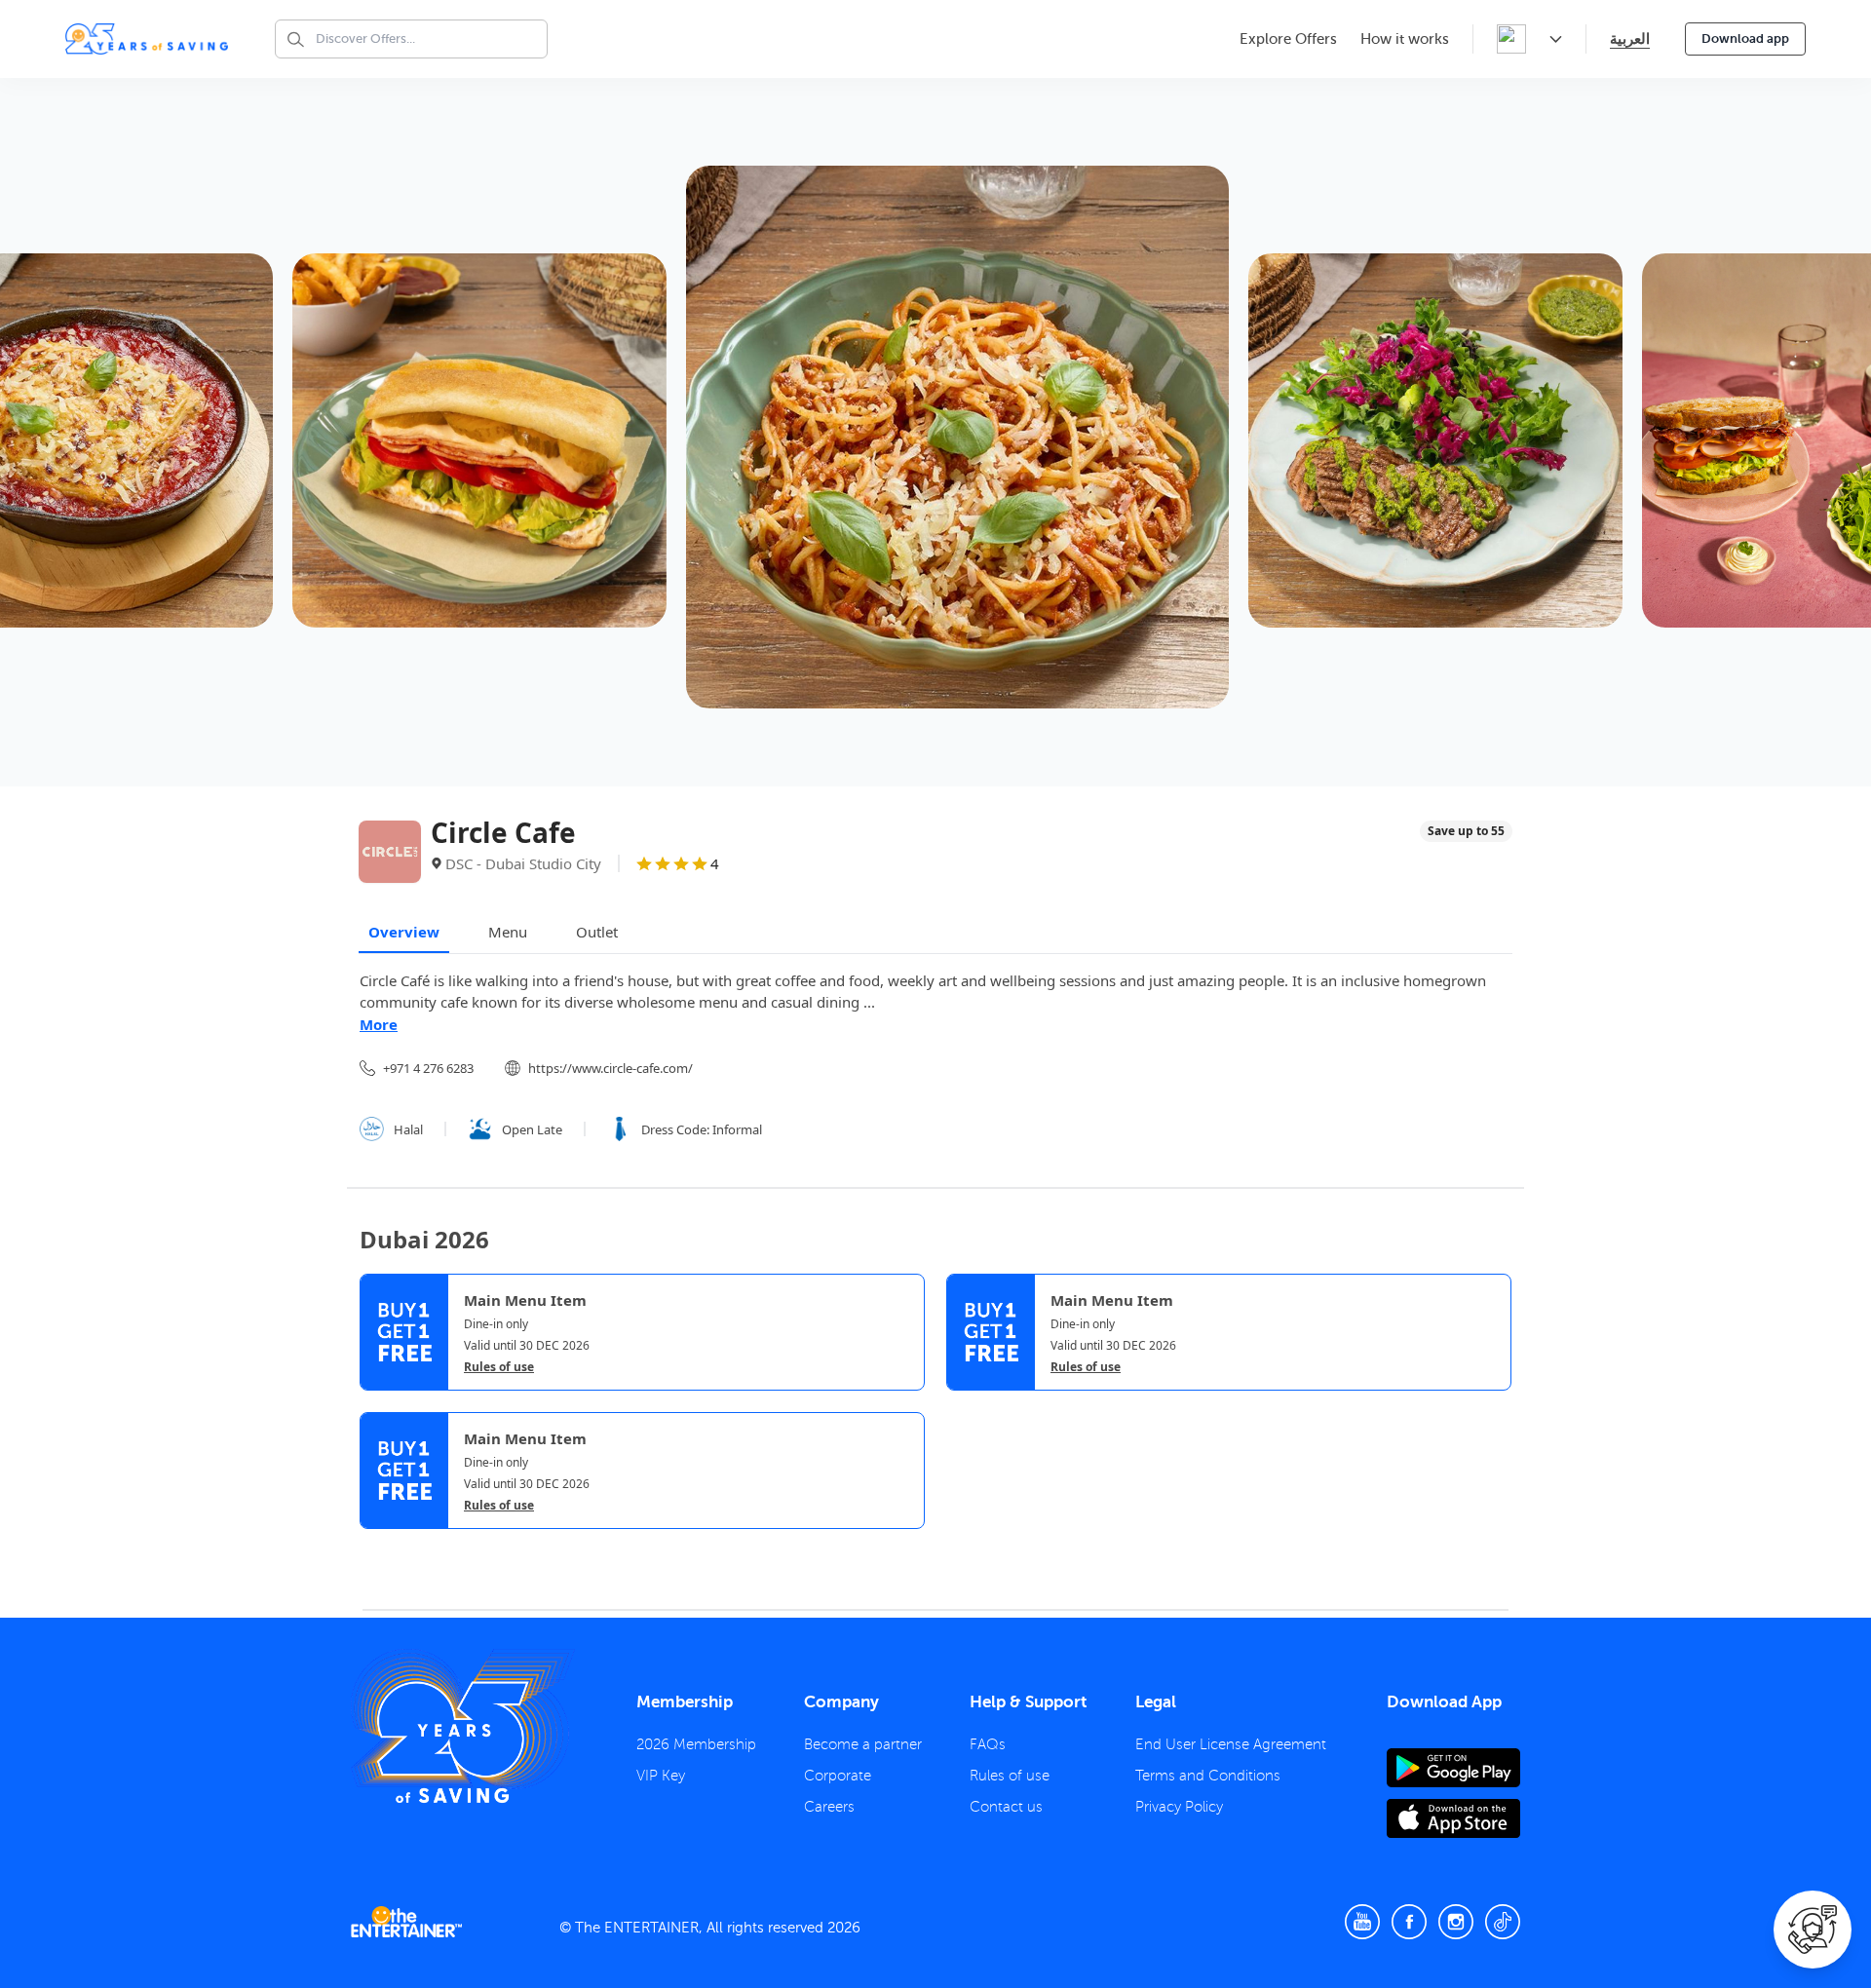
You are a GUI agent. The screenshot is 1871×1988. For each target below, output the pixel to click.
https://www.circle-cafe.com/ (611, 1068)
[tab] (374, 1548)
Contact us (1006, 1807)
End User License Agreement (1231, 1744)
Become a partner (863, 1744)
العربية (1630, 38)
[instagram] (1456, 1922)
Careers (829, 1807)
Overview (404, 932)
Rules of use (499, 1367)
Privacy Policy (1179, 1807)
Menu (508, 932)
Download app (1745, 38)
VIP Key (661, 1776)
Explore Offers (1288, 39)
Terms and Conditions (1208, 1776)
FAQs (988, 1744)
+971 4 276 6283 (428, 1068)
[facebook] (1409, 1922)
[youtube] (1362, 1922)
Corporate (838, 1776)
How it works (1405, 39)
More (379, 1024)
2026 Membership (696, 1744)
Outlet (597, 932)
